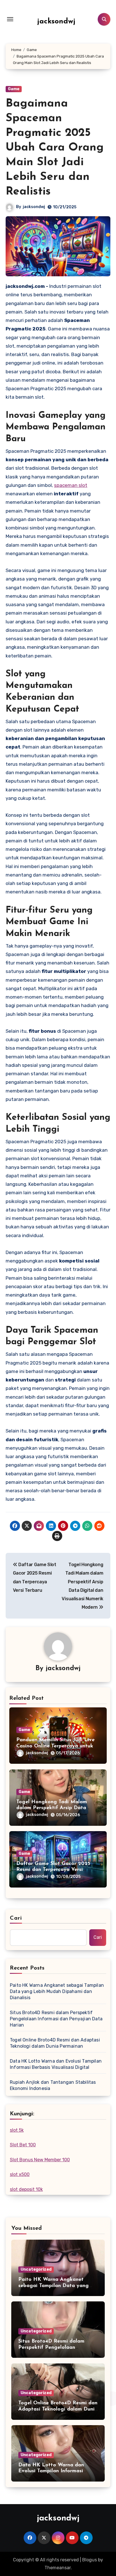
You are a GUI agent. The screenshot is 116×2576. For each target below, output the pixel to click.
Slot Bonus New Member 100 (40, 2160)
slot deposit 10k (26, 2189)
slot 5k (17, 2130)
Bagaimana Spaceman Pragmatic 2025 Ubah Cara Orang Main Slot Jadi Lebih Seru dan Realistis (55, 148)
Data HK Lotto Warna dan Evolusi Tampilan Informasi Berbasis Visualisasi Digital (56, 2064)
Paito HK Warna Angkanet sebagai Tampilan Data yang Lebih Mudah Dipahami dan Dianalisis (57, 1991)
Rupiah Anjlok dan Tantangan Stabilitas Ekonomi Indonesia (53, 2085)
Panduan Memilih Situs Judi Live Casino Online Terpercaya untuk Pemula (55, 1746)
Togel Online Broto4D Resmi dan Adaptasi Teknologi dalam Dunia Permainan (55, 2043)
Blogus (90, 2560)
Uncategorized (36, 2269)
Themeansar (58, 2568)
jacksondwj (56, 22)
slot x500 (20, 2174)
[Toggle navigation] (10, 19)
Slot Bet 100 (23, 2145)
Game (14, 89)
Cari (16, 1918)
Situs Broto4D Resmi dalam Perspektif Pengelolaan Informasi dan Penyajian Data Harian (56, 2019)
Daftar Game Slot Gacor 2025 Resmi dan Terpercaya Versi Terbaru (53, 1870)
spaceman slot (71, 485)
